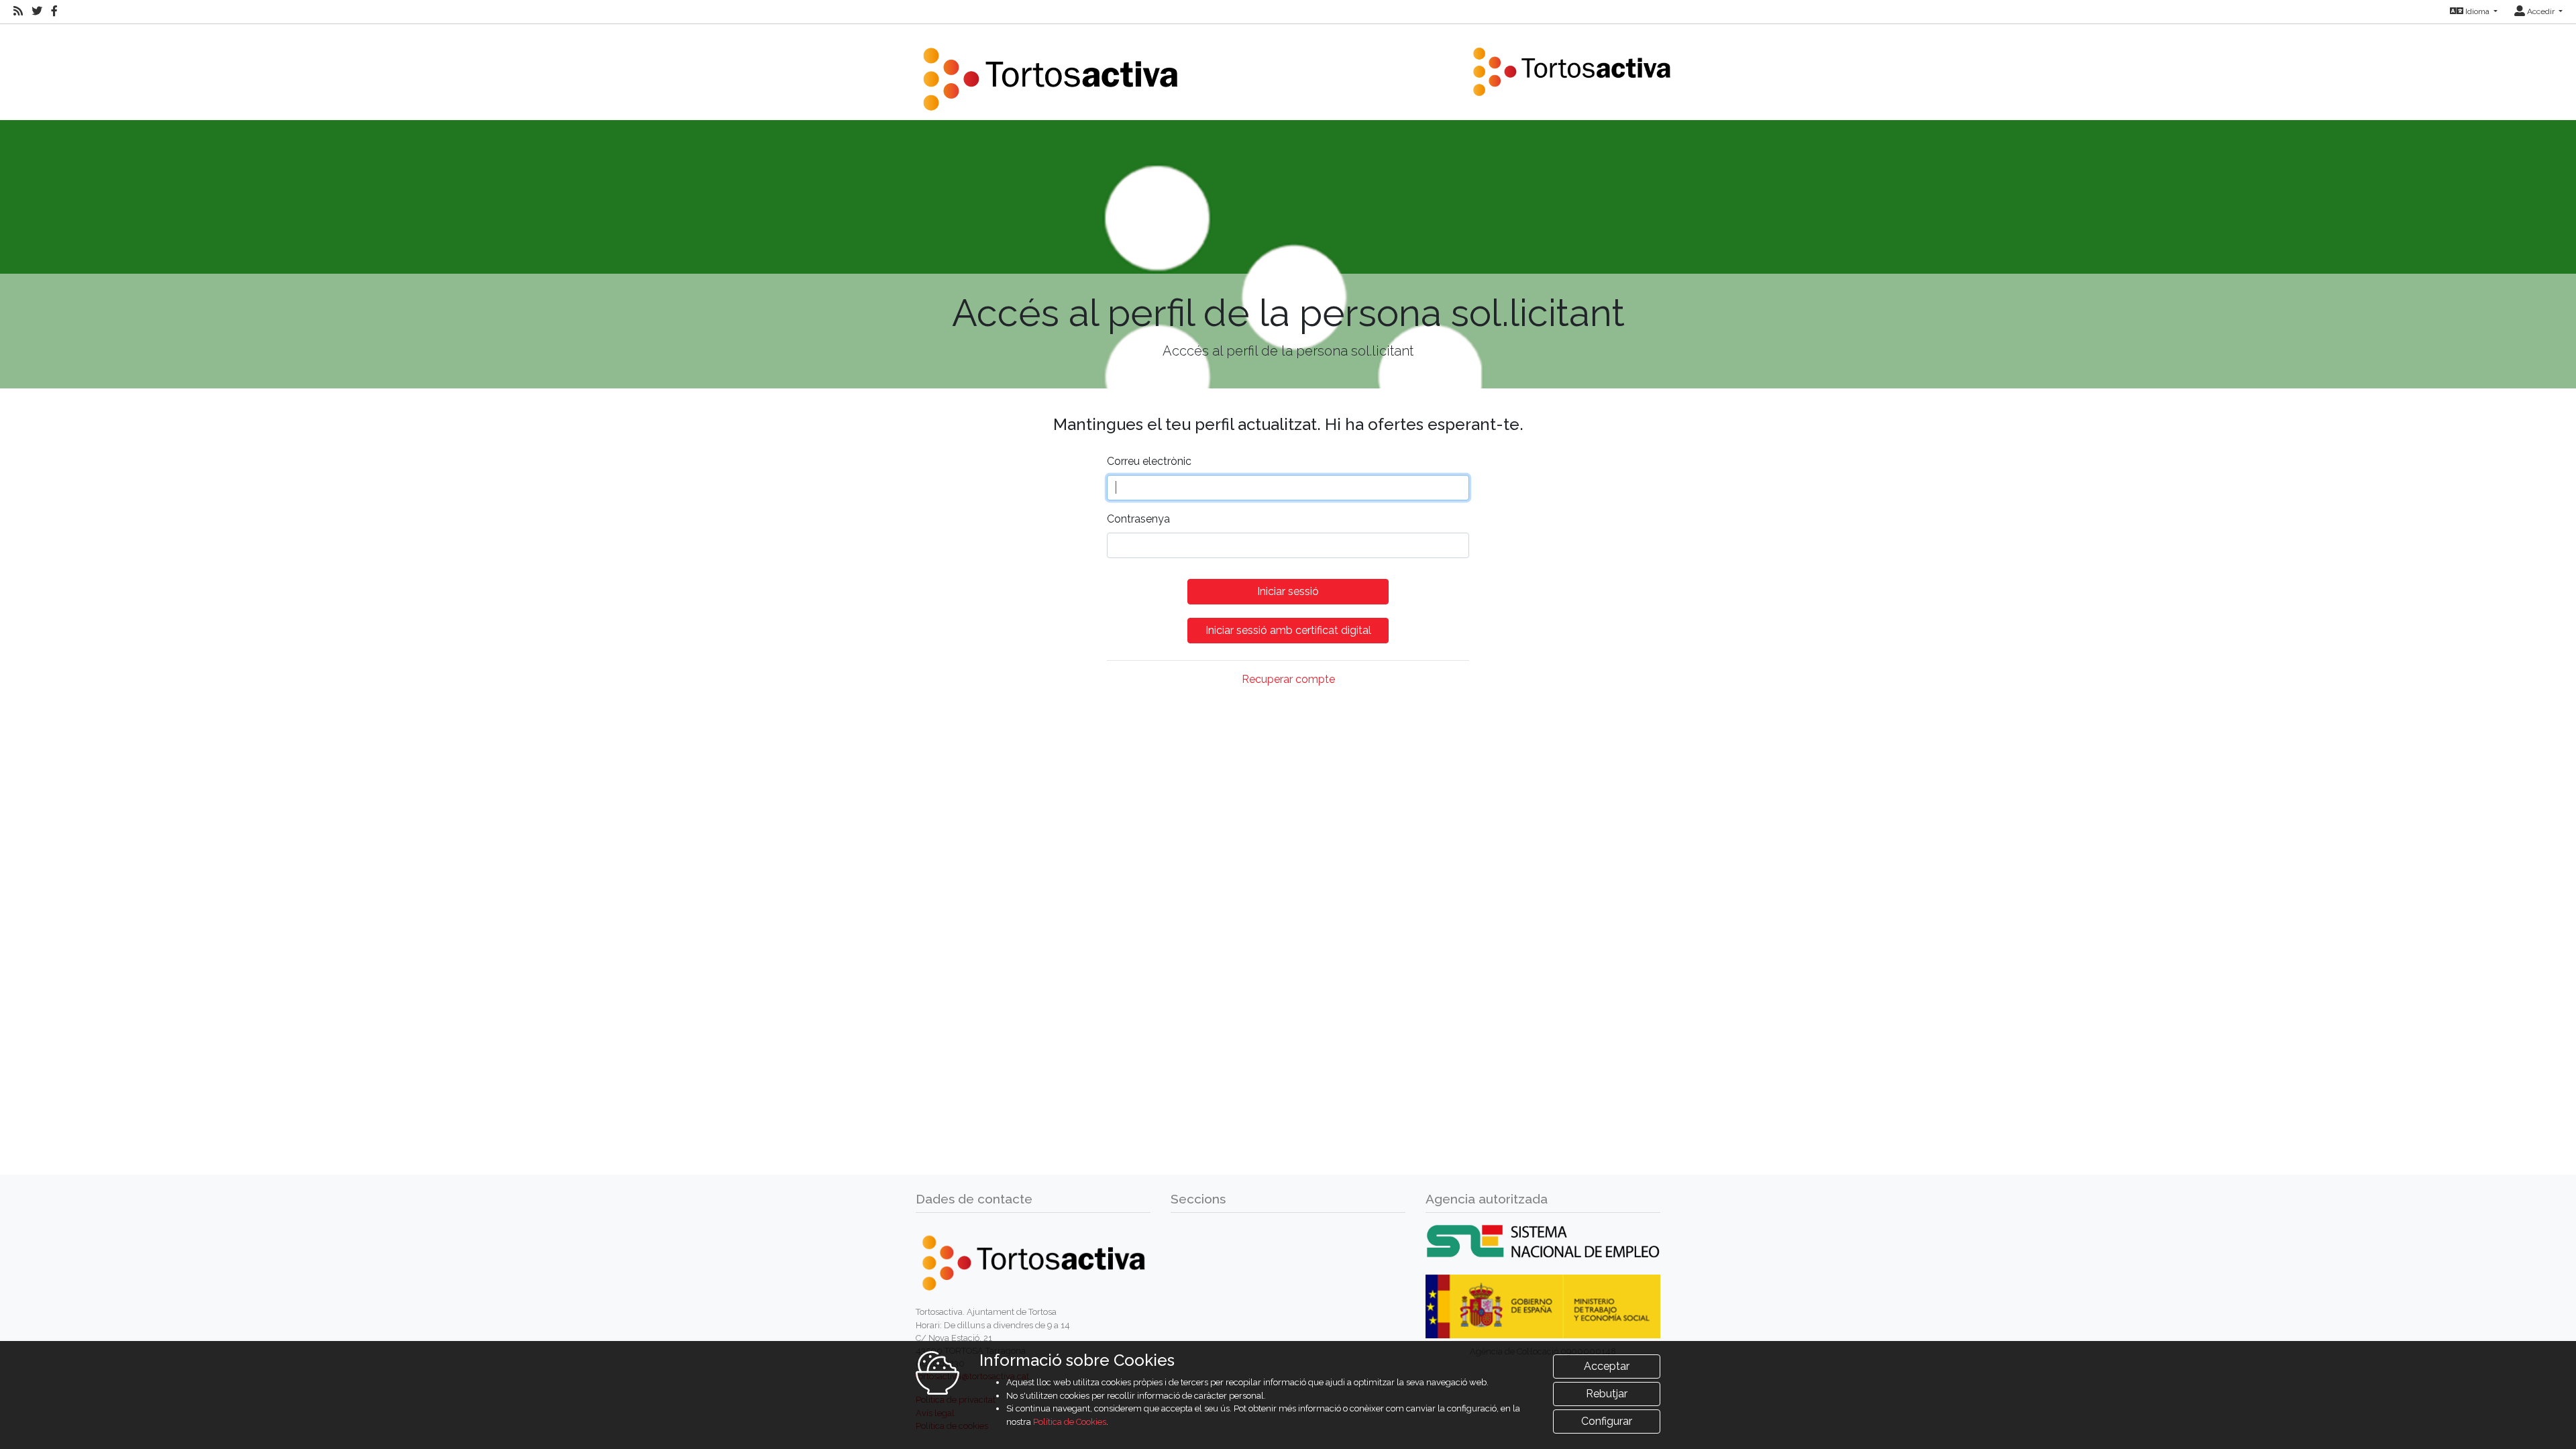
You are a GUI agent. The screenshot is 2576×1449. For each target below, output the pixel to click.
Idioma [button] (2477, 11)
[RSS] (18, 11)
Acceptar (1607, 1366)
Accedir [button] (2541, 11)
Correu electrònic (1149, 461)
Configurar (1607, 1421)
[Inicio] (1050, 71)
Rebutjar (1607, 1394)
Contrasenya (1138, 519)
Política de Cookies (1070, 1422)
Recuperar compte (1288, 679)
